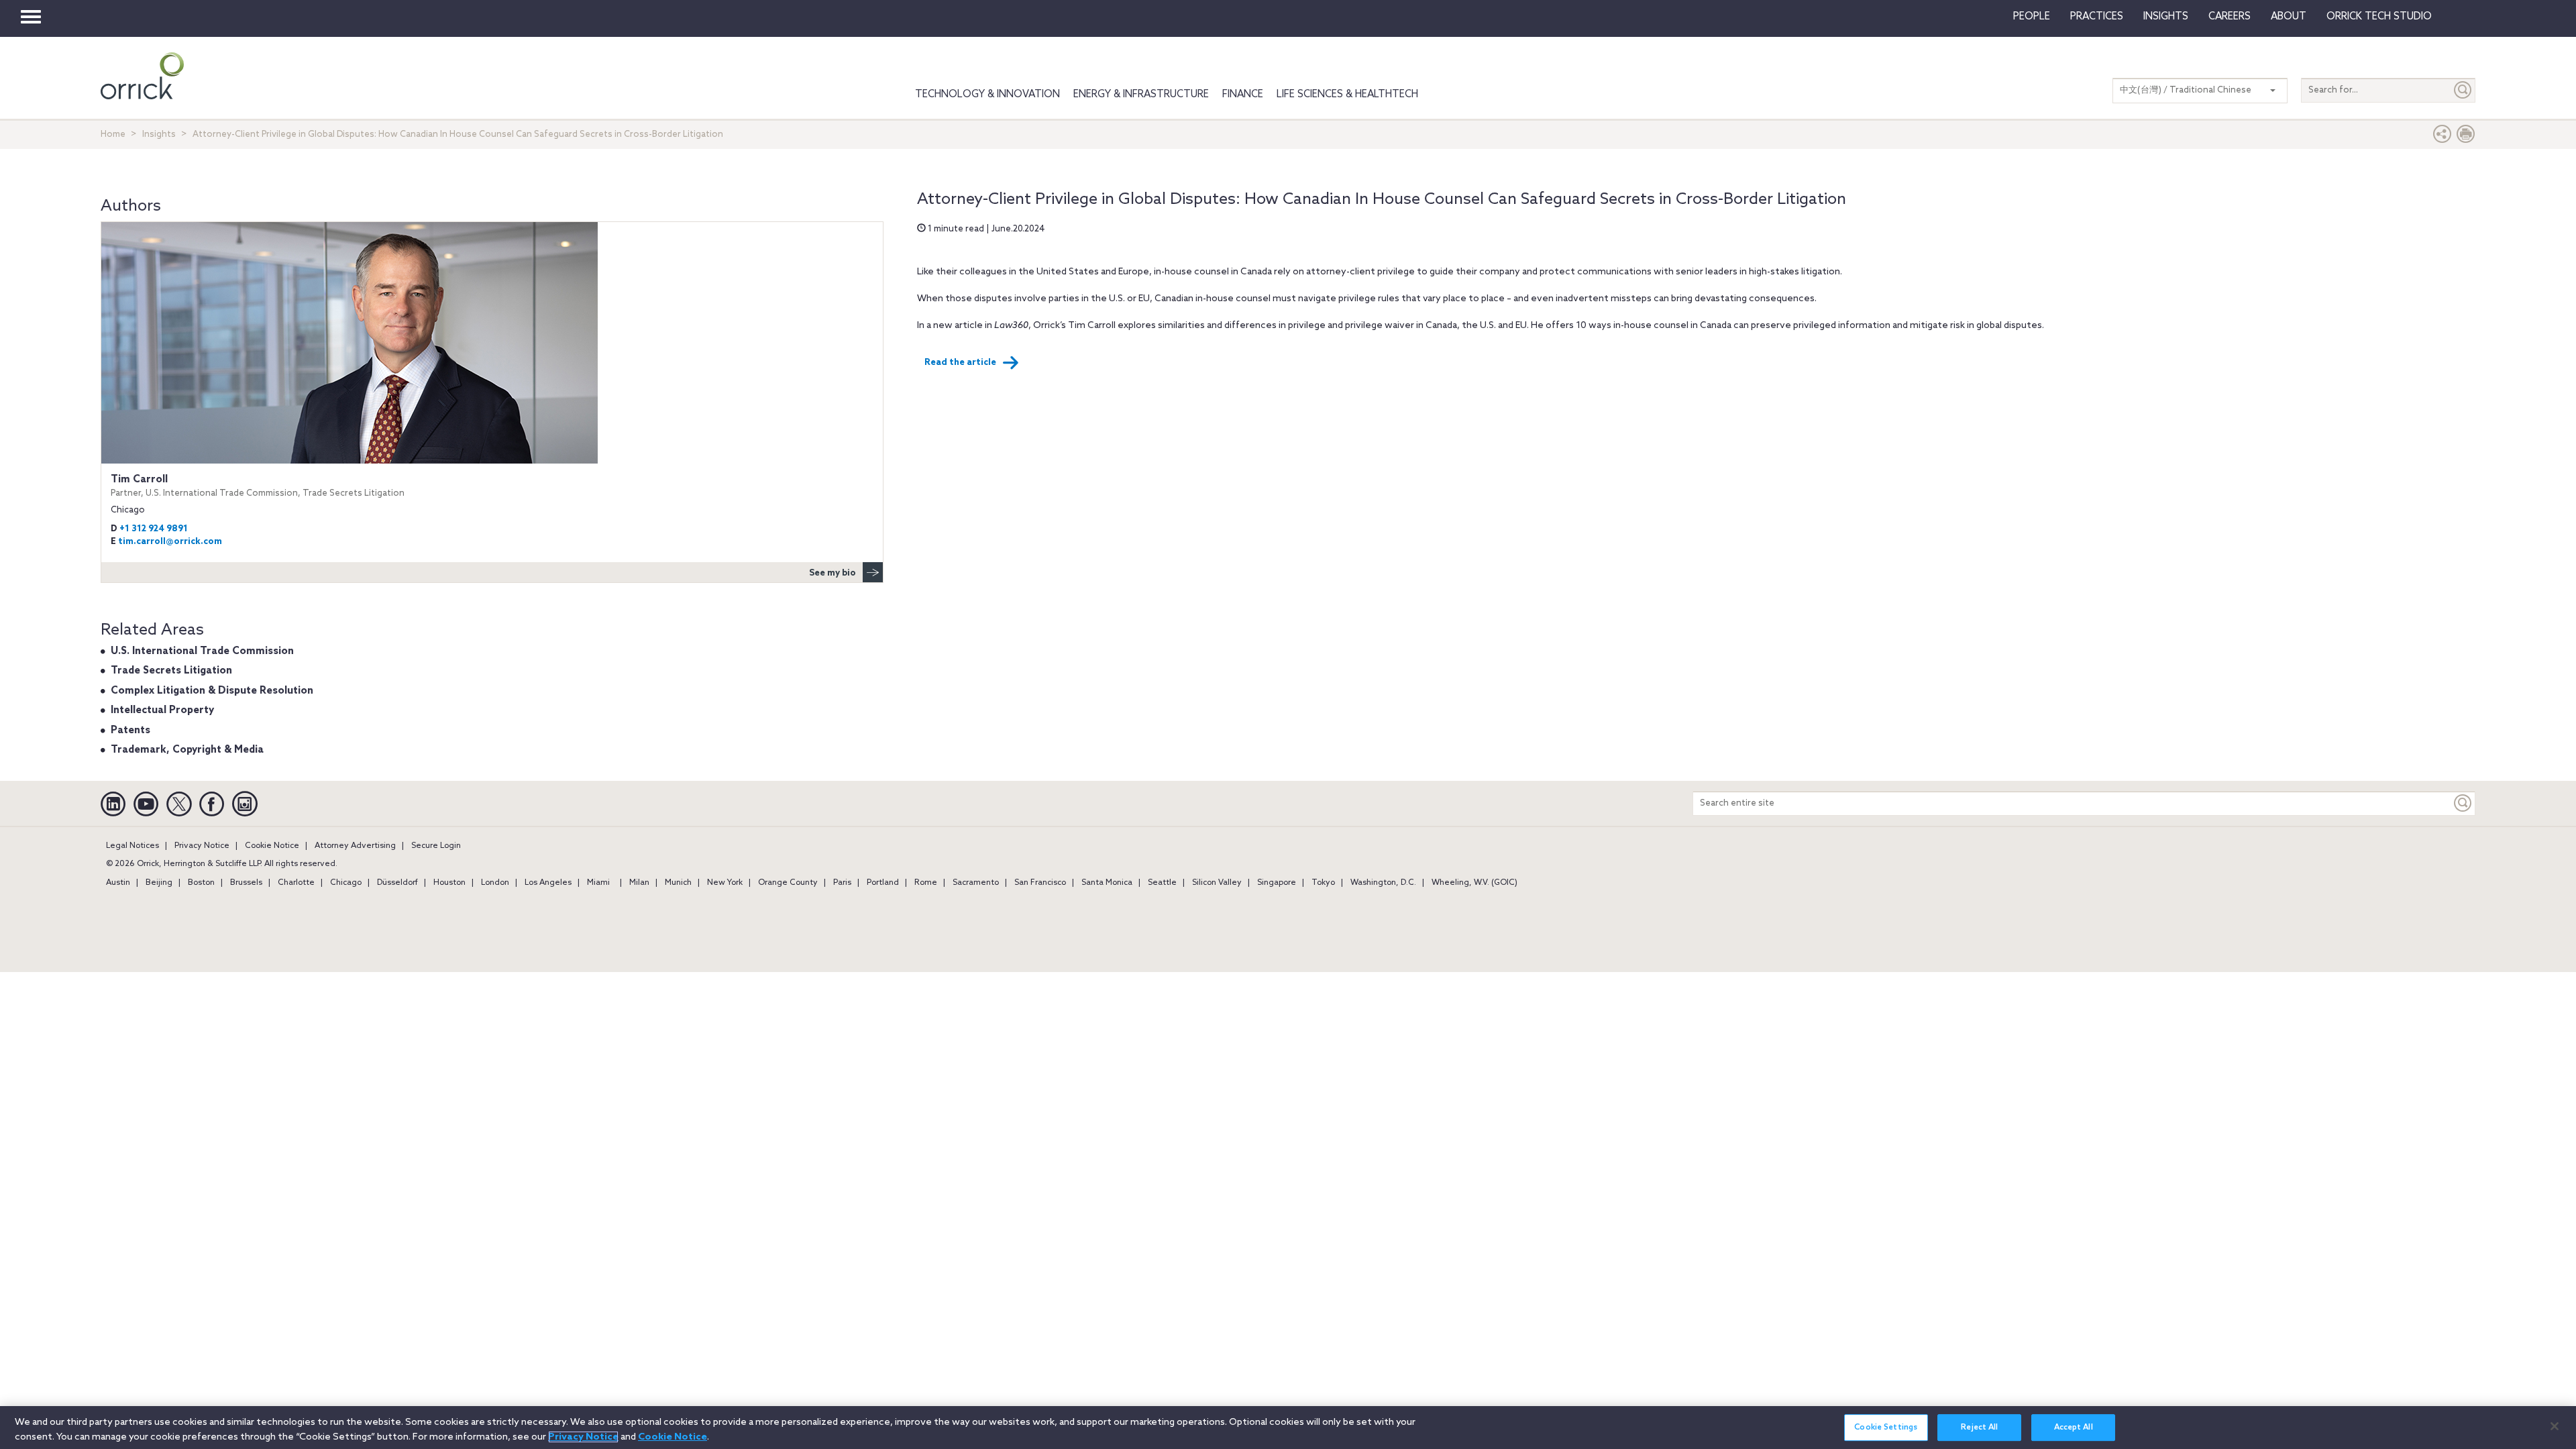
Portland (883, 883)
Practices (2097, 17)
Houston (449, 883)
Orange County (788, 883)
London (495, 883)
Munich (678, 883)
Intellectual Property (162, 710)
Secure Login (436, 846)
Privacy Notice (202, 846)
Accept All (2074, 1428)
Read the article (960, 363)
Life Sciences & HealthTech (1347, 95)
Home (113, 135)
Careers (2230, 17)
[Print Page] (2466, 137)
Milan (639, 883)
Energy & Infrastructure (1141, 95)
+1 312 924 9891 (154, 529)
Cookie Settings (1886, 1428)
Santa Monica (1107, 883)
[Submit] (2463, 90)
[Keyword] (2463, 803)
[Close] (2555, 1426)
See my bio (833, 573)
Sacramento (976, 883)
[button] (2443, 137)
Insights (159, 135)
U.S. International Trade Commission (202, 651)
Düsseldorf (397, 883)
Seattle (1162, 883)
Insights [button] (2166, 17)
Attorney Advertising (355, 846)
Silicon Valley (1217, 883)
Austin (118, 883)
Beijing (159, 883)
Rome (926, 883)
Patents (130, 731)
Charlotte (296, 883)
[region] (1288, 1428)
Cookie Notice (272, 846)
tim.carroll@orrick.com (170, 542)
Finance (1243, 95)
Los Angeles (548, 883)
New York (725, 883)
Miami (598, 883)
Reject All (1979, 1428)
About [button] (2289, 17)
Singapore (1277, 883)
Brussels (246, 883)
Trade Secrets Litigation (171, 671)
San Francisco (1040, 883)
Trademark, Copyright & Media (187, 750)
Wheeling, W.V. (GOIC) (1474, 883)
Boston (201, 883)
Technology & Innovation (987, 95)
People (2032, 17)
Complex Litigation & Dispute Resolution (212, 691)
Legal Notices (132, 846)
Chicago (346, 883)
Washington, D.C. (1383, 883)
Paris (842, 883)
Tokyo (1323, 883)
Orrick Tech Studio (2379, 17)
